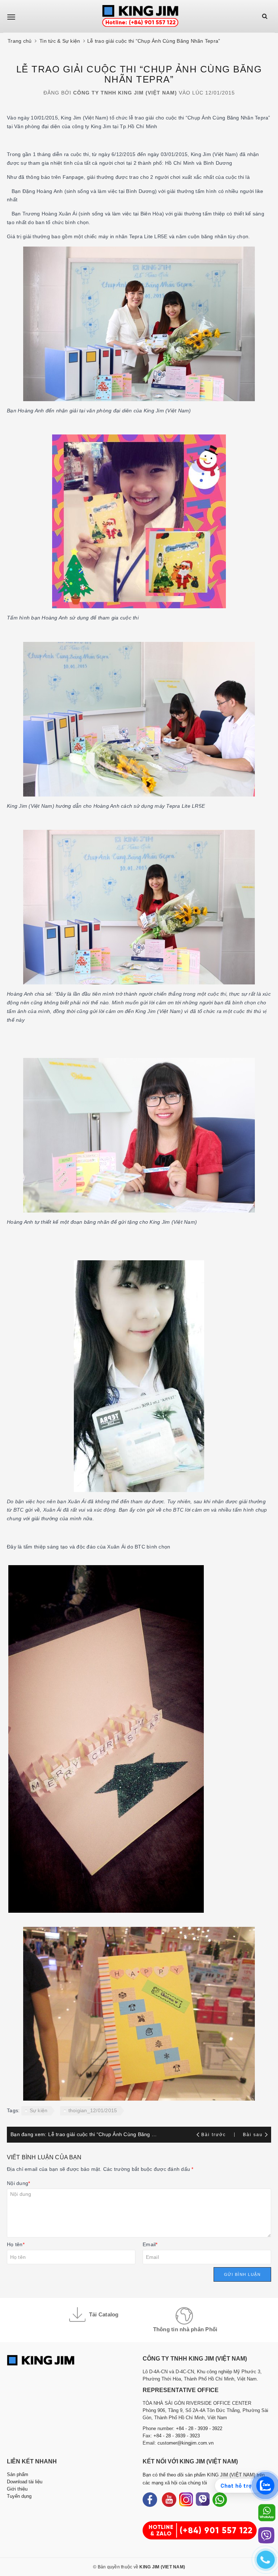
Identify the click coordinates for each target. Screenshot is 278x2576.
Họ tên (16, 2244)
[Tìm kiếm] (265, 16)
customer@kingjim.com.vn (186, 2443)
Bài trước (214, 2135)
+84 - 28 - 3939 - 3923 (177, 2436)
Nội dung (18, 2183)
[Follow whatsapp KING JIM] (220, 2500)
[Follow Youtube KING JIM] (169, 2500)
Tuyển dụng (19, 2496)
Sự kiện (39, 2110)
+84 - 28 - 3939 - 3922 (199, 2428)
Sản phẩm (18, 2474)
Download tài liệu (25, 2482)
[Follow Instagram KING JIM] (186, 2500)
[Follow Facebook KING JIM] (150, 2500)
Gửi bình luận (243, 2274)
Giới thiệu (17, 2489)
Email (150, 2244)
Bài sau (253, 2135)
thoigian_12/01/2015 (93, 2110)
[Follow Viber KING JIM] (203, 2500)
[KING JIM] (140, 16)
